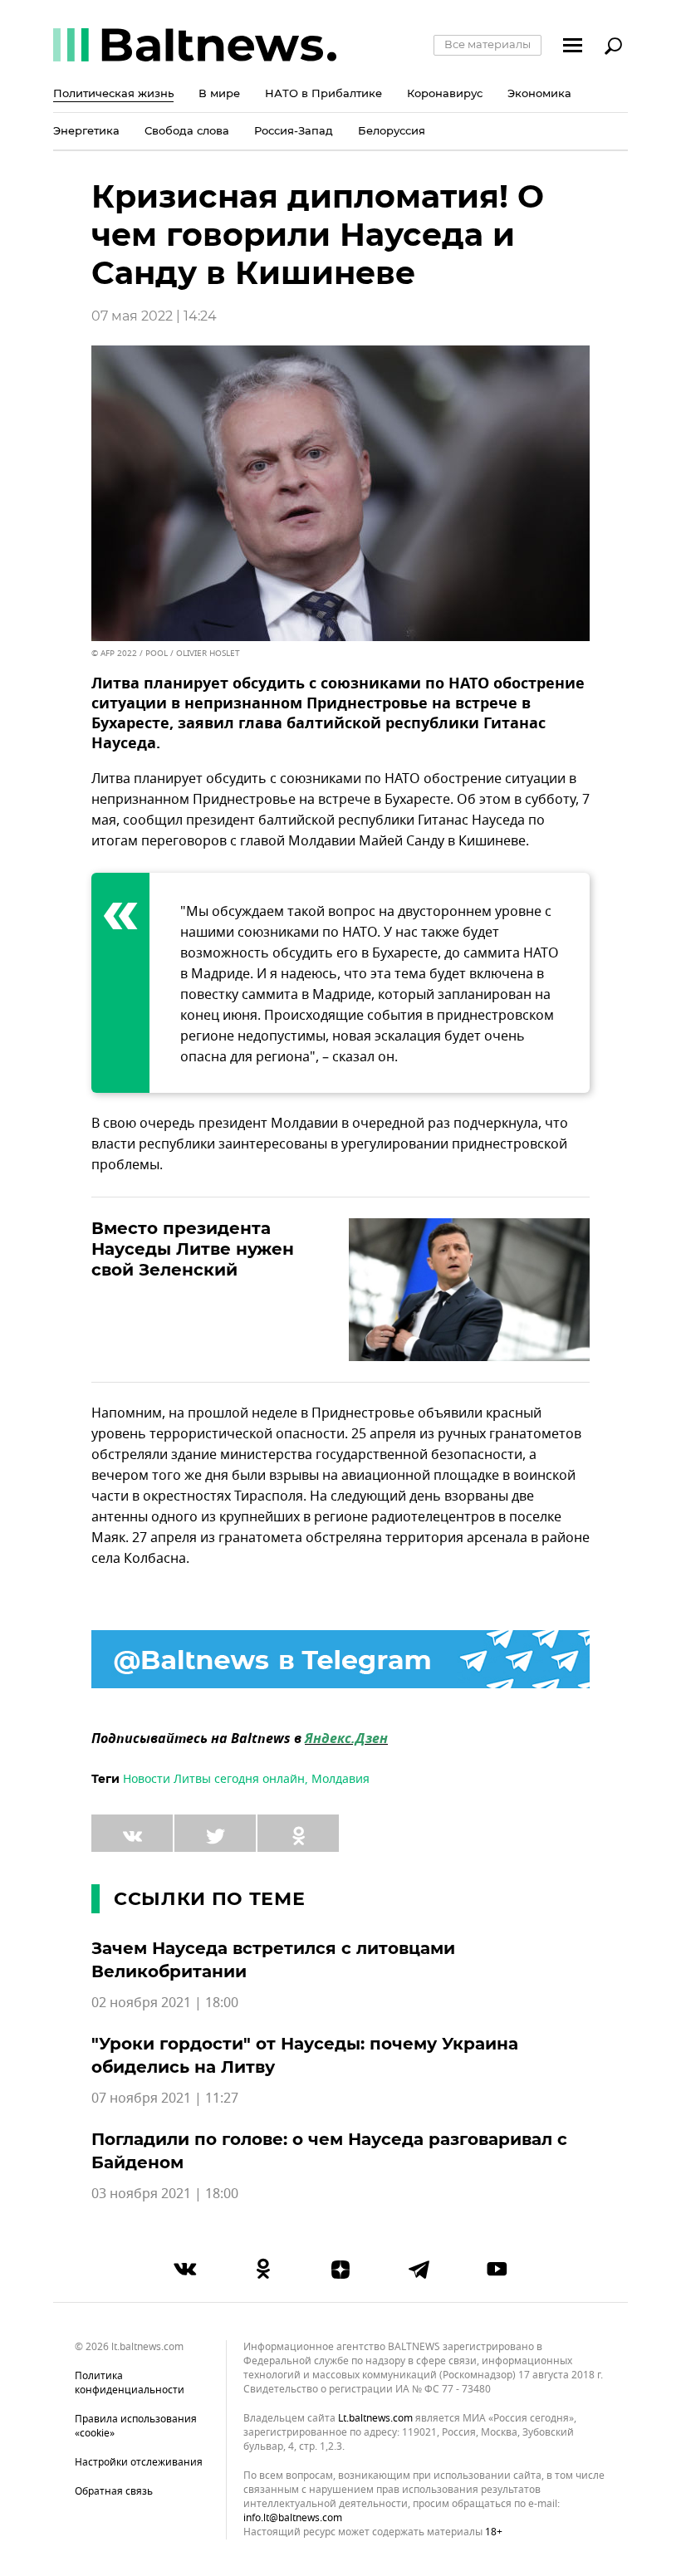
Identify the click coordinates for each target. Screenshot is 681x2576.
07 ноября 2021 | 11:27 (165, 2099)
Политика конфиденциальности (130, 2383)
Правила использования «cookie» (136, 2426)
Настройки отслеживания (139, 2462)
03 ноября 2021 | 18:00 (165, 2194)
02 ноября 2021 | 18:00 (165, 2003)
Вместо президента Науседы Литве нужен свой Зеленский (193, 1249)
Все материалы (487, 44)
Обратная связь (114, 2491)
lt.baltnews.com (375, 2419)
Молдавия (340, 1779)
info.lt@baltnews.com (293, 2518)
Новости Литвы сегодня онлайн (214, 1779)
